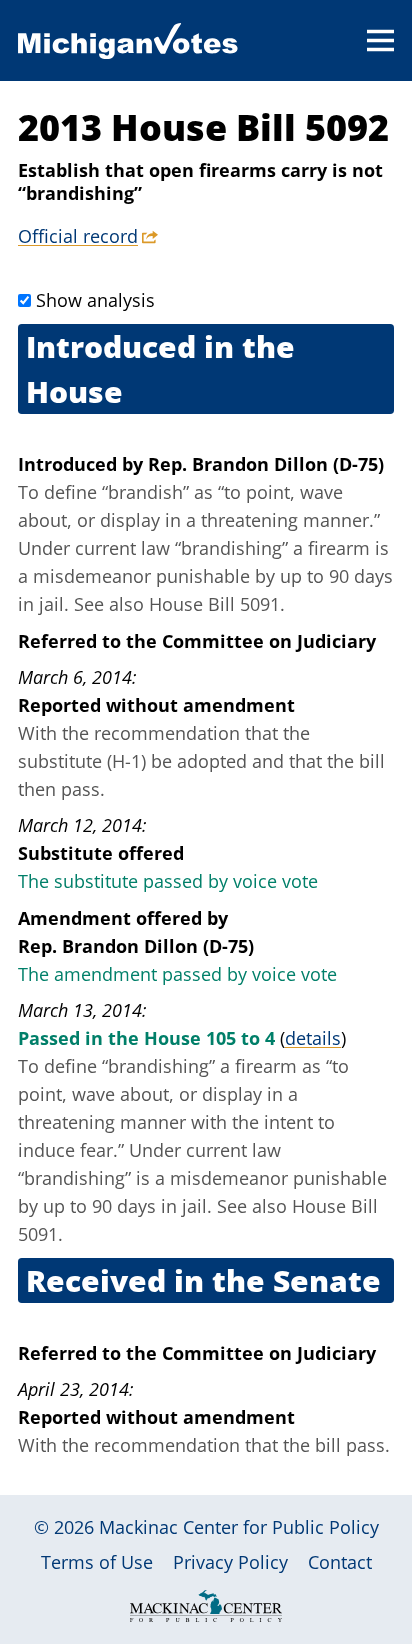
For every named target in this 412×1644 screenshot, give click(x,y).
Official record (78, 236)
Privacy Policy (230, 1562)
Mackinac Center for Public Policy (239, 1527)
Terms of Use (97, 1562)
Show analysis (95, 300)
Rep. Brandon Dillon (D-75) (266, 464)
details (313, 1038)
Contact (340, 1562)
